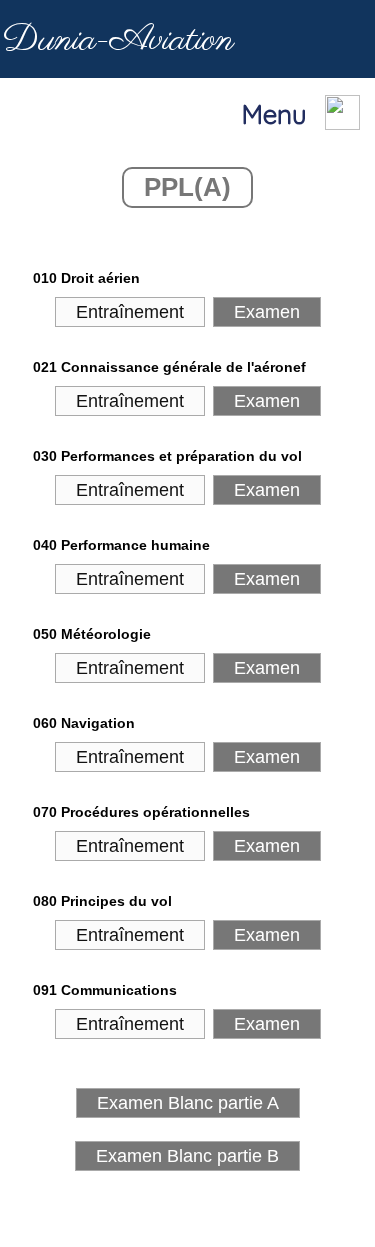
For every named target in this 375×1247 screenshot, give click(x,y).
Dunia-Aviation (118, 40)
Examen (267, 312)
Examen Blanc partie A (188, 1103)
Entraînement (130, 312)
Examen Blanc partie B (187, 1156)
